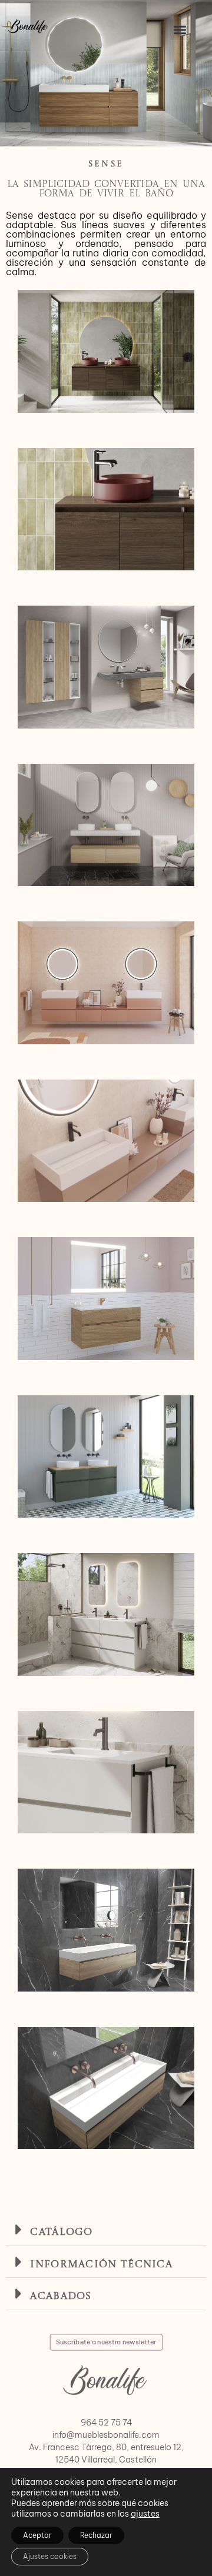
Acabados (61, 2296)
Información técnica (101, 2265)
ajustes (145, 2514)
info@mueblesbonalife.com (106, 2435)
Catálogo (61, 2232)
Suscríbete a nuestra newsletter (106, 2341)
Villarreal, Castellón (119, 2460)
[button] (180, 30)
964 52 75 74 (106, 2423)
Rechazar (96, 2535)
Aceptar (37, 2535)
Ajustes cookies (50, 2556)
